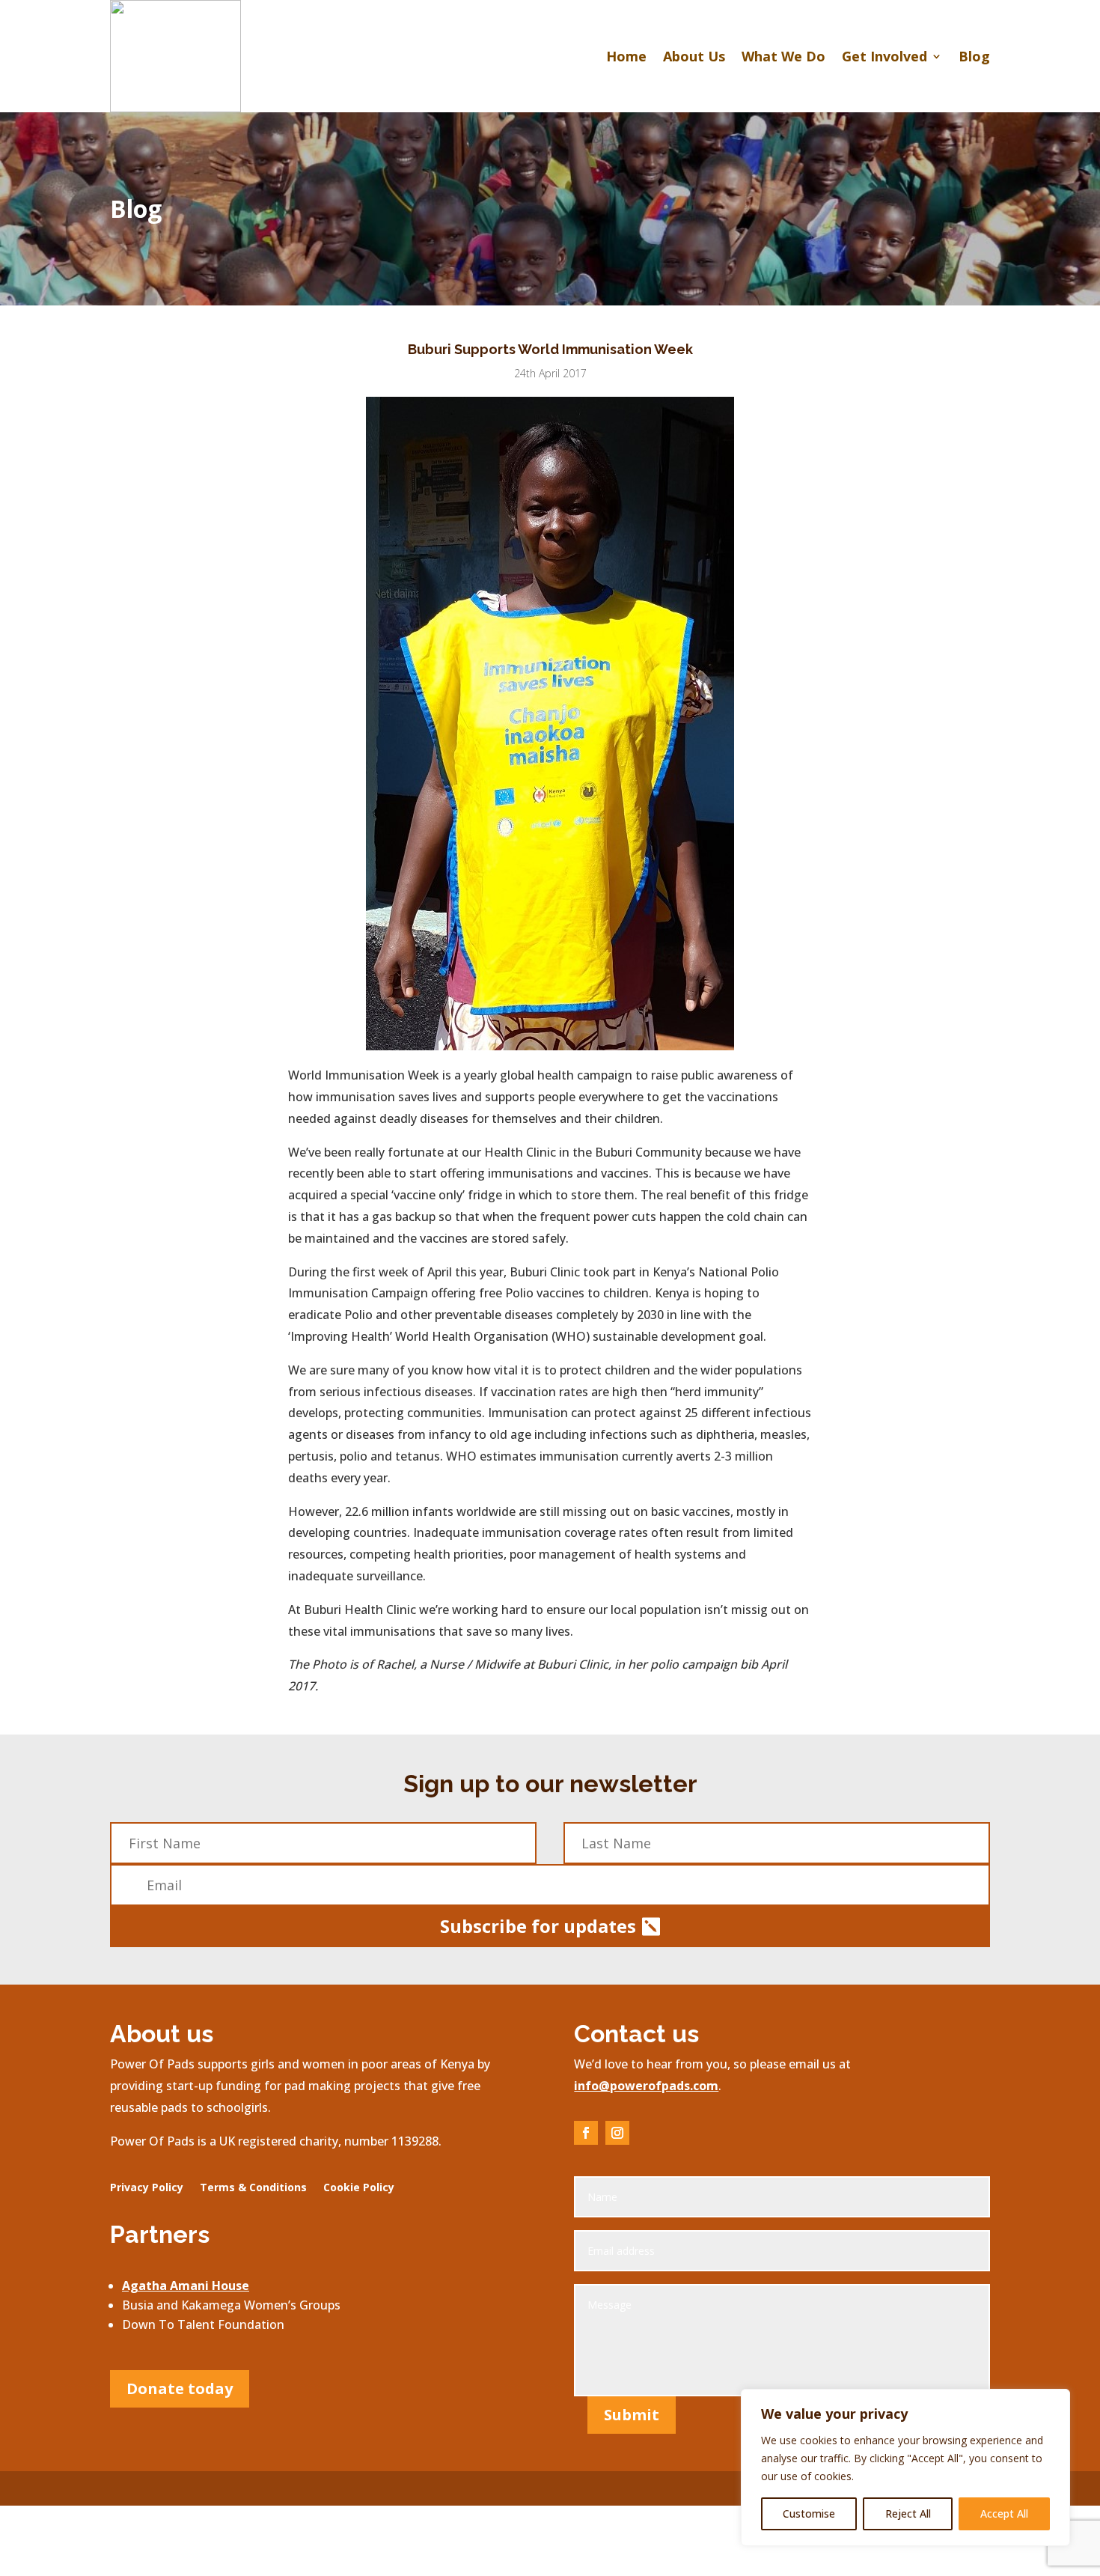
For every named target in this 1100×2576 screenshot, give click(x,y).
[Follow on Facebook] (586, 2133)
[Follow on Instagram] (617, 2133)
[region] (905, 2467)
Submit (632, 2415)
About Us (694, 56)
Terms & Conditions (253, 2188)
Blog (974, 56)
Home (626, 56)
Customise (809, 2513)
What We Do (783, 56)
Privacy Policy (147, 2188)
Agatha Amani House (186, 2286)
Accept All (1004, 2513)
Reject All (908, 2513)
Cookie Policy (359, 2188)
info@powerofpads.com (646, 2086)
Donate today (180, 2388)
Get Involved (884, 56)
